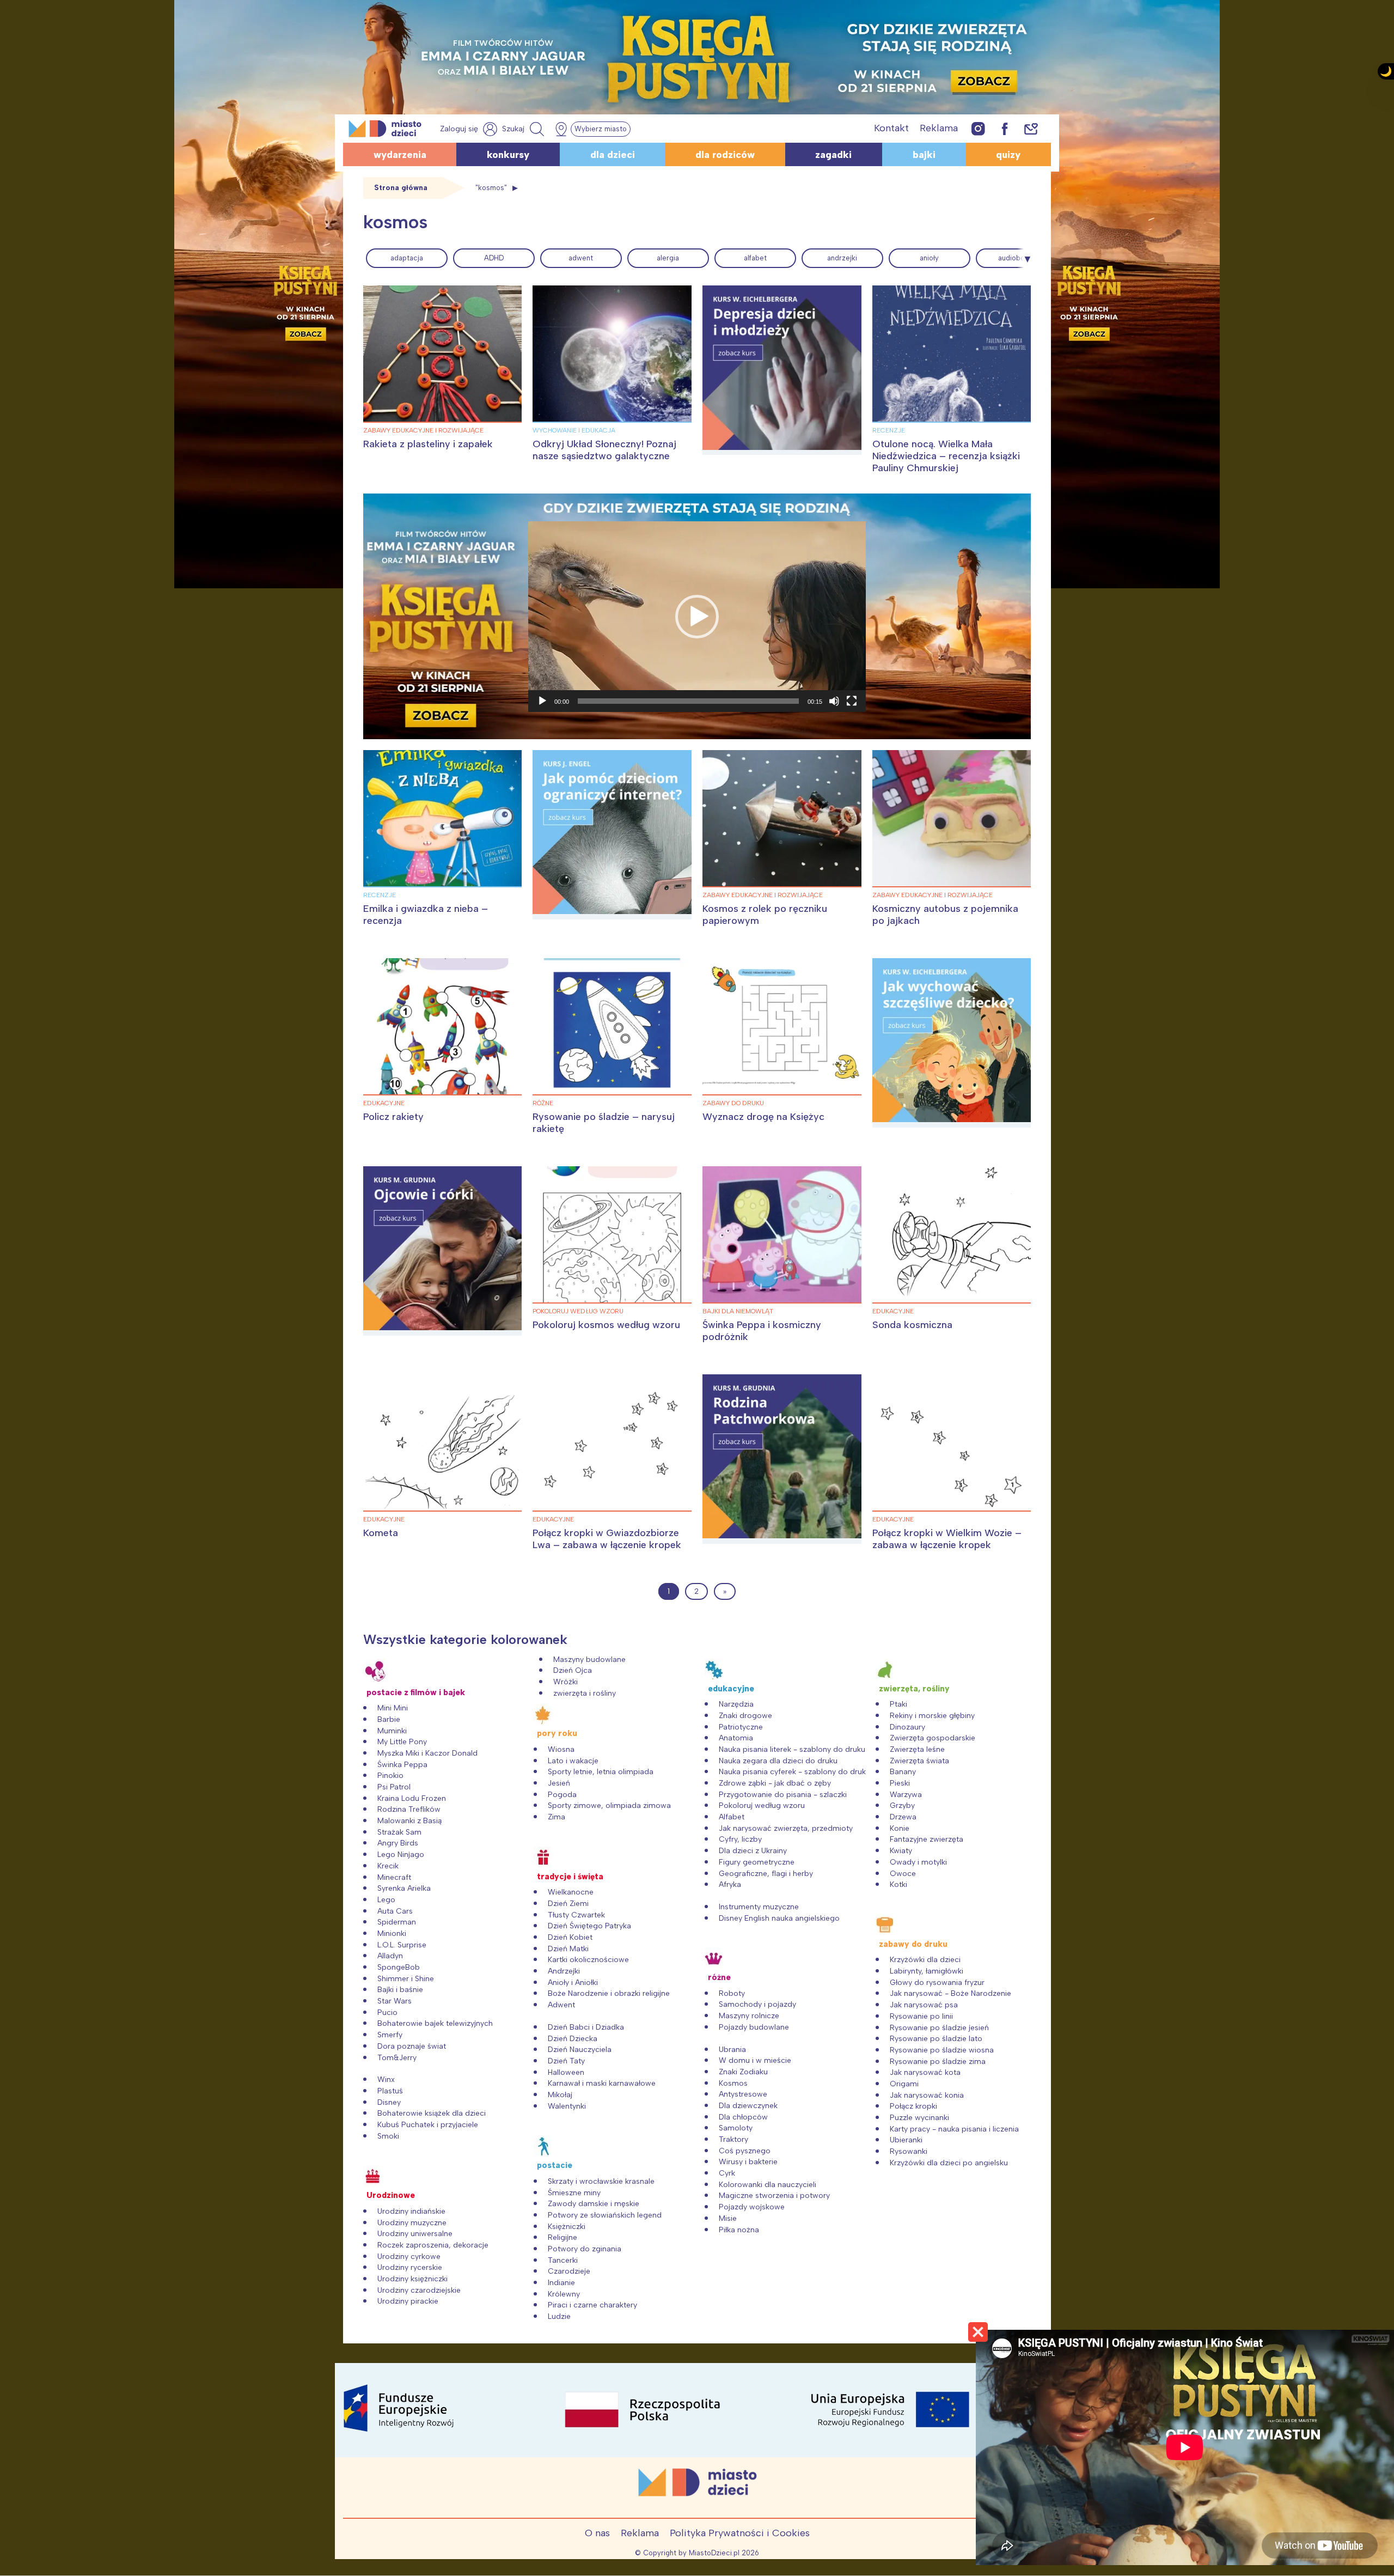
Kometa (381, 1533)
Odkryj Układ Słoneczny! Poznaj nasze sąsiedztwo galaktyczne (604, 450)
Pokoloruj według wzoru (578, 1311)
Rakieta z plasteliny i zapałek (428, 444)
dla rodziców (725, 155)
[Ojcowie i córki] (443, 1251)
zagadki (833, 155)
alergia (668, 258)
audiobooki (1016, 258)
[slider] (688, 701)
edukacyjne (384, 1103)
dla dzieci (613, 155)
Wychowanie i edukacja (574, 430)
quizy (1008, 155)
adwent (581, 258)
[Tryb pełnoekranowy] (852, 701)
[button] (697, 617)
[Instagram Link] (978, 128)
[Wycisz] (834, 701)
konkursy (508, 155)
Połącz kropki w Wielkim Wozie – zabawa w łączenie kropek (947, 1539)
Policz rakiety (393, 1117)
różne (543, 1103)
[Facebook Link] (1005, 128)
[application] (697, 617)
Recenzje (889, 430)
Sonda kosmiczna (912, 1325)
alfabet (755, 258)
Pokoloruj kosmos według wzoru (606, 1325)
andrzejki (842, 258)
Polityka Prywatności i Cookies (740, 2533)
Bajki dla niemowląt (738, 1311)
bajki (924, 155)
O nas (597, 2533)
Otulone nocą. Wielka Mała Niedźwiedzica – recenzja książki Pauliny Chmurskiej (946, 456)
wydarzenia (400, 155)
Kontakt (891, 128)
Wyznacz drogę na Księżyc (763, 1117)
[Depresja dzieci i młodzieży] (782, 370)
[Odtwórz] (542, 701)
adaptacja (407, 258)
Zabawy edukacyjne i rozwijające (423, 430)
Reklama (939, 128)
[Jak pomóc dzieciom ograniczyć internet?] (612, 835)
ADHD (494, 258)
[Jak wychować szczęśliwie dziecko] (952, 1043)
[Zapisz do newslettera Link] (1031, 128)
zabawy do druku (733, 1103)
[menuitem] (407, 258)
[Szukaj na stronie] (524, 129)
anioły (929, 258)
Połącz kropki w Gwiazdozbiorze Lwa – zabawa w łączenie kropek (607, 1539)
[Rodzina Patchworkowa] (782, 1459)
